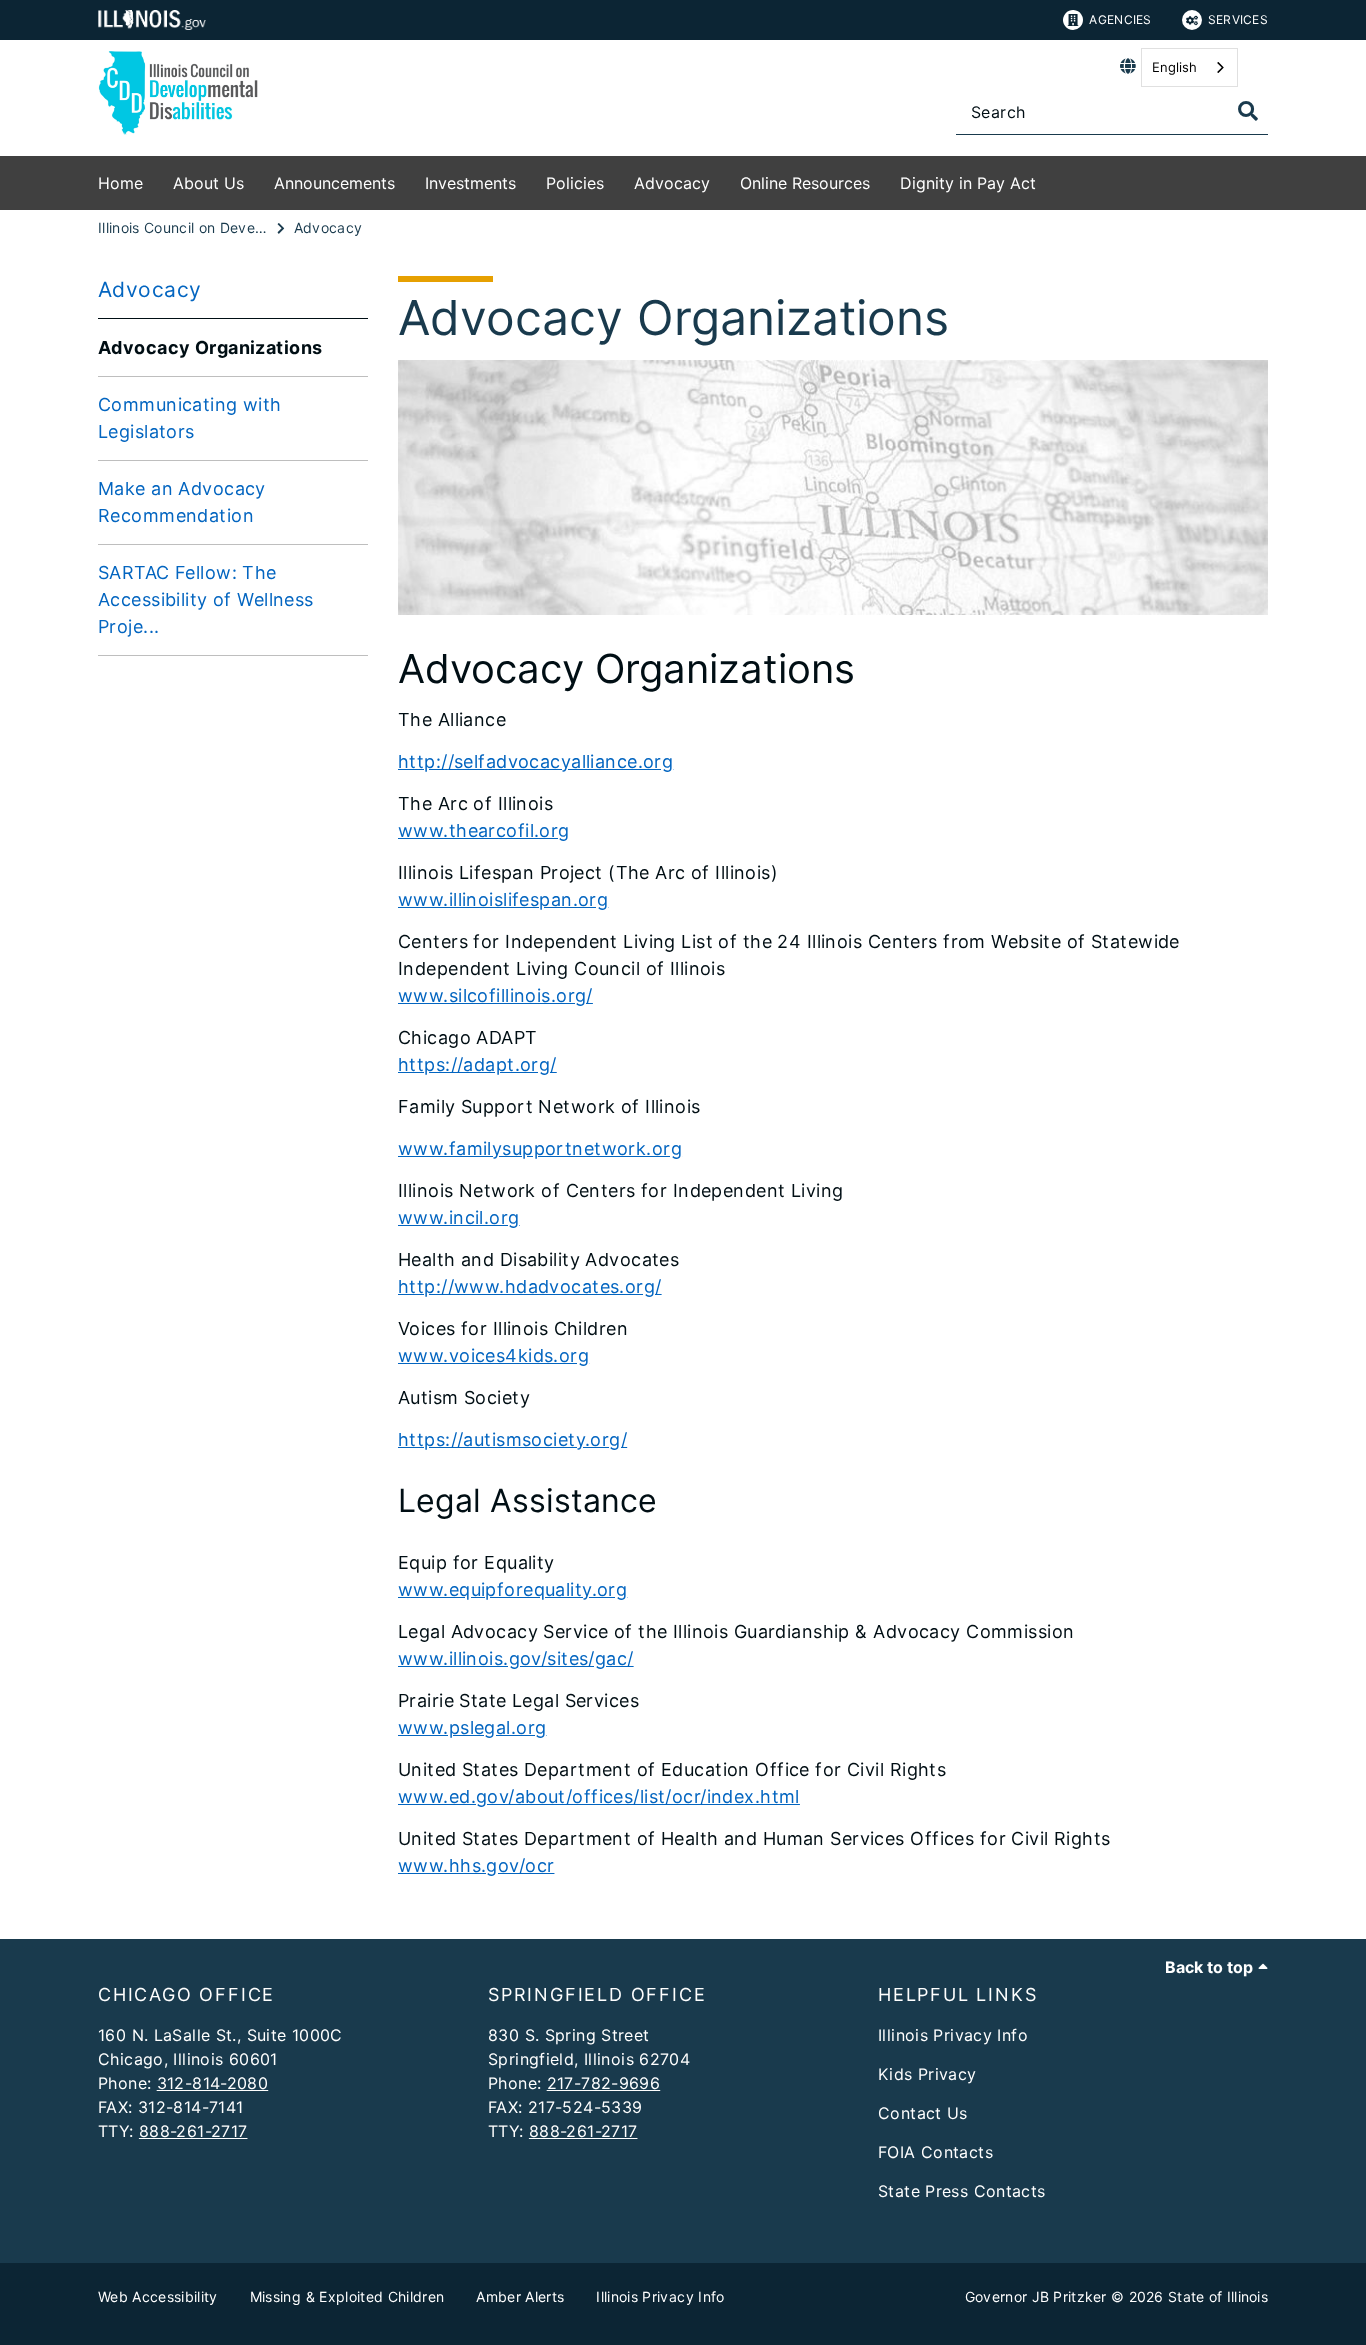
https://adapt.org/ (477, 1064)
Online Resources (805, 183)
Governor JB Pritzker (1036, 2296)
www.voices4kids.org (493, 1355)
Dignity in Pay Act (968, 183)
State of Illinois (1218, 2296)
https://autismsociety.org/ (512, 1439)
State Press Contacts (962, 2191)
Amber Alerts (520, 2296)
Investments (470, 183)
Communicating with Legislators (190, 418)
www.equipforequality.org (512, 1589)
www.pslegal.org (472, 1727)
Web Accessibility (158, 2296)
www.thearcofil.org (484, 830)
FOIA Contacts (935, 2152)
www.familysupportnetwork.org (540, 1148)
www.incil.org (459, 1217)
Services (1238, 19)
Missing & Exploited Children (347, 2296)
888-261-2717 (193, 2131)
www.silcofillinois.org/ (495, 995)
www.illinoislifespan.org (503, 899)
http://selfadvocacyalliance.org (535, 761)
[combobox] (1189, 67)
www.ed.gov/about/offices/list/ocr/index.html (599, 1796)
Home (120, 183)
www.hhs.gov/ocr (476, 1865)
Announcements (334, 183)
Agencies (1120, 19)
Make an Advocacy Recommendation (182, 502)
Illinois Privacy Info (953, 2035)
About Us (208, 183)
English (1174, 67)
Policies (575, 183)
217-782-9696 (604, 2083)
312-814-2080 (213, 2083)
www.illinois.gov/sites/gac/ (516, 1658)
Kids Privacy (927, 2074)
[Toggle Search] (1248, 111)
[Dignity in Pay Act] (1051, 179)
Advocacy (672, 183)
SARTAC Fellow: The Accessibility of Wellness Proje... (206, 599)
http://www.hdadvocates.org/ (530, 1286)
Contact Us (923, 2113)
